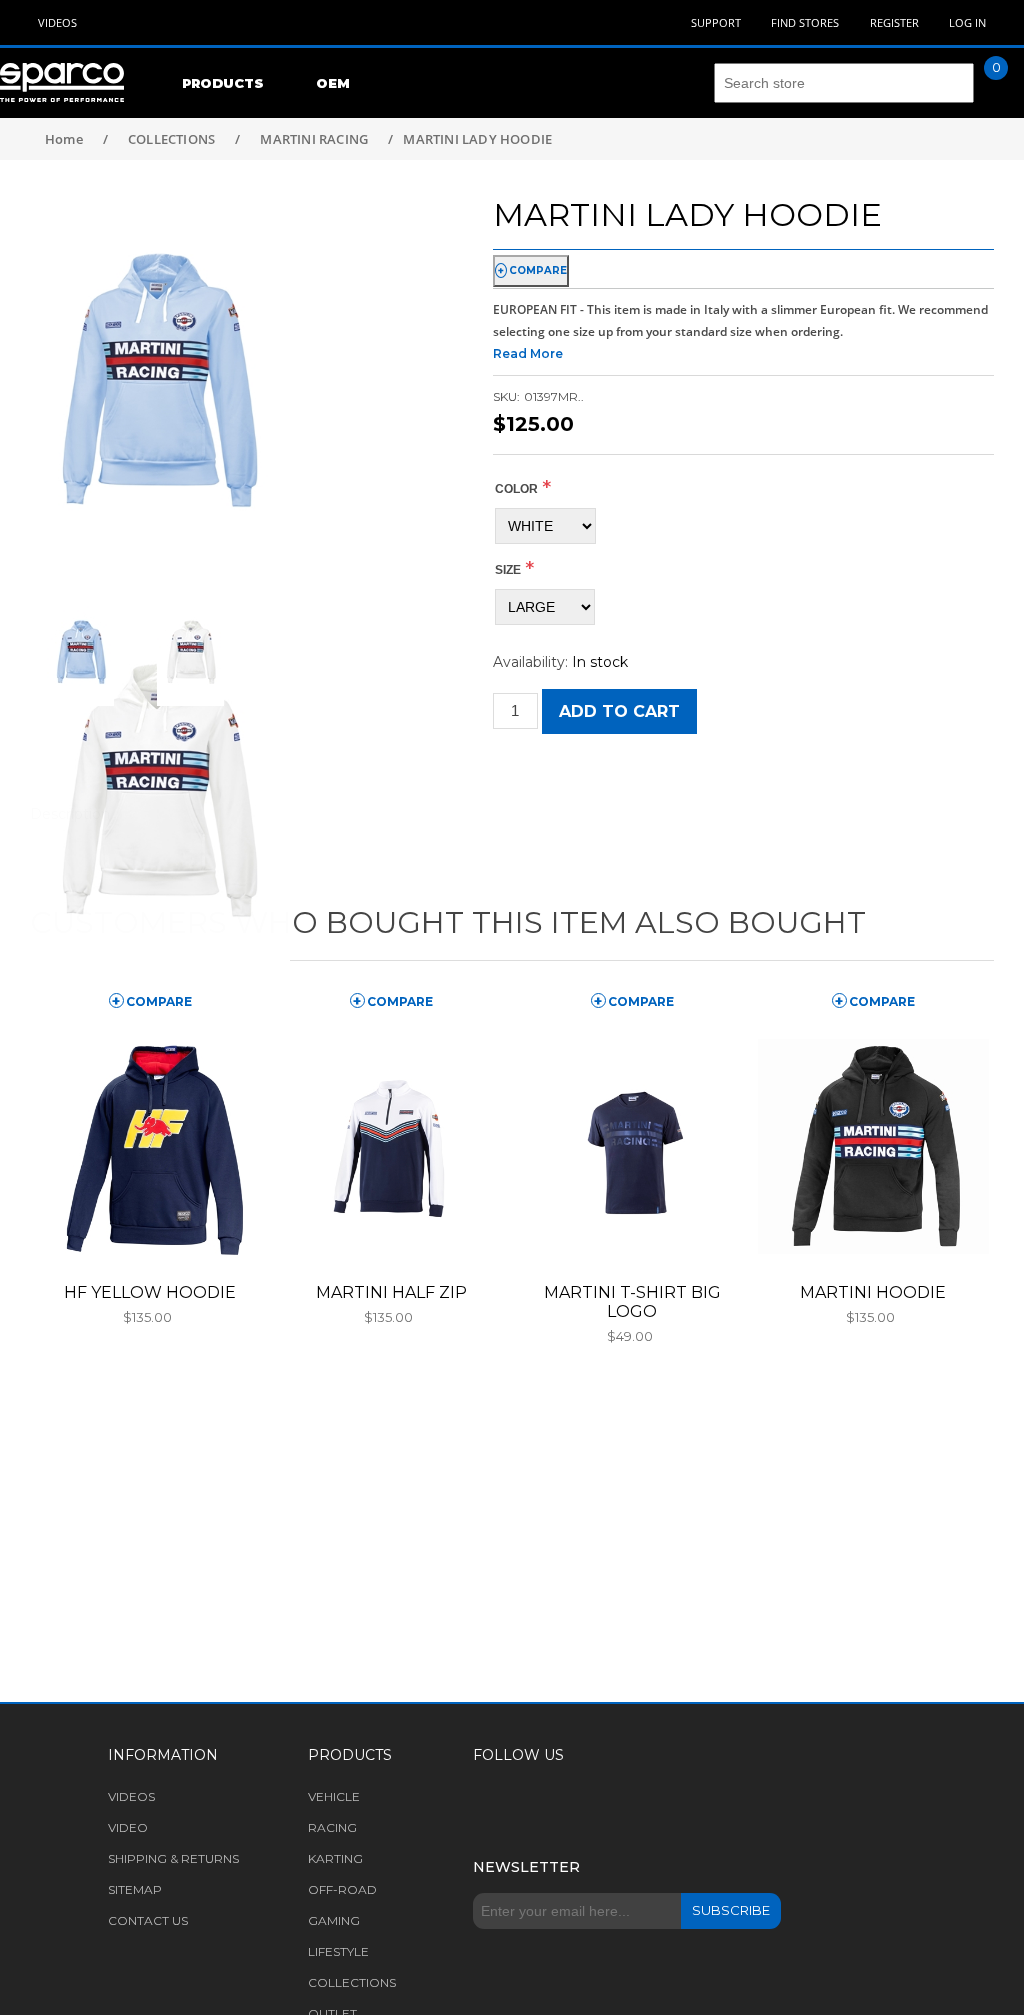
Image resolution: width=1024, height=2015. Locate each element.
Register (894, 22)
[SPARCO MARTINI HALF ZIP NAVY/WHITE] (391, 1146)
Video (128, 1827)
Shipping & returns (173, 1858)
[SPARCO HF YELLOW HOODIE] (150, 1146)
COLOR (516, 489)
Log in (967, 22)
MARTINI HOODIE (873, 1292)
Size (508, 570)
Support (716, 22)
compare (538, 270)
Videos (57, 22)
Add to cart (619, 711)
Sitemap (135, 1889)
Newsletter (526, 1867)
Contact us (148, 1920)
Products (223, 83)
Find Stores (805, 22)
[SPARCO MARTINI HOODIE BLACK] (873, 1146)
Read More (528, 353)
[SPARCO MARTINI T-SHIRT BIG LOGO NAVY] (632, 1146)
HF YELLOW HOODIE (150, 1292)
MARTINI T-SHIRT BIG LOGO (632, 1302)
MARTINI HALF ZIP (391, 1292)
